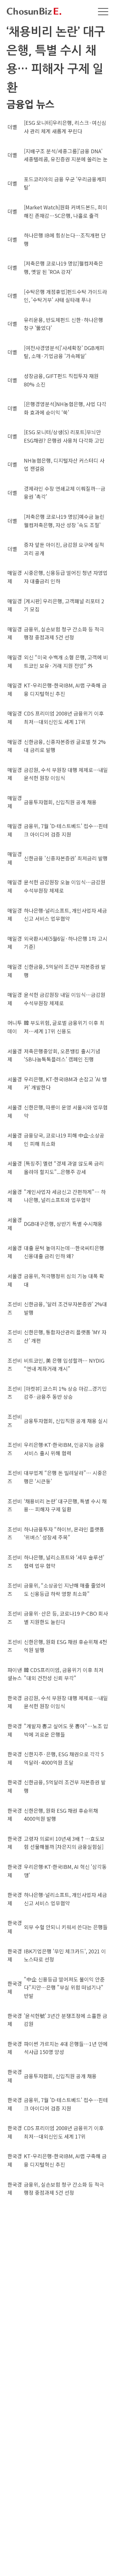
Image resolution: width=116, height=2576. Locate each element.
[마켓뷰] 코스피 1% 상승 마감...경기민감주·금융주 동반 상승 (65, 1393)
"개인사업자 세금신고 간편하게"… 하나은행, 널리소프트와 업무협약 (65, 1196)
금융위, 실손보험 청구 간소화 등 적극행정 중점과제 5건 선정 (64, 633)
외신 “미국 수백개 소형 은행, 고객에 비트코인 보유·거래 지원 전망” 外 (66, 661)
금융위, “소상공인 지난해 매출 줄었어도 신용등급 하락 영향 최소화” (65, 1589)
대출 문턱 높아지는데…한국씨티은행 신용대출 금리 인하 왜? (64, 1252)
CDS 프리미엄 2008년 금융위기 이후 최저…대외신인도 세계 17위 (64, 717)
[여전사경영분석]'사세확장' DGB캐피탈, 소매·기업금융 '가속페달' (64, 352)
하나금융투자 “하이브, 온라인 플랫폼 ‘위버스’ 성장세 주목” (64, 1533)
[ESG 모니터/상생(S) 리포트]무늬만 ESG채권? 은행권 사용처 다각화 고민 (64, 436)
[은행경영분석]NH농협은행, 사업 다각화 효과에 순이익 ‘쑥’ (65, 408)
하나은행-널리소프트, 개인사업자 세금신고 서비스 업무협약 (65, 915)
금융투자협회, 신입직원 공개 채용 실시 (66, 1421)
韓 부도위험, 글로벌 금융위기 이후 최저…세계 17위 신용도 (64, 1027)
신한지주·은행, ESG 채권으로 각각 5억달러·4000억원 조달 (64, 1758)
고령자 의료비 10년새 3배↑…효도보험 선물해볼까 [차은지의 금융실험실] (64, 1843)
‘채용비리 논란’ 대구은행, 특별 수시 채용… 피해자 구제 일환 (65, 1505)
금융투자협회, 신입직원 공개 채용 (60, 802)
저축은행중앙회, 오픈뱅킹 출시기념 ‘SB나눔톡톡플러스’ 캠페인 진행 (62, 1055)
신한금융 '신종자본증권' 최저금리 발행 (66, 858)
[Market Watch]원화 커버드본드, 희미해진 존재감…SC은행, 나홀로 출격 (66, 211)
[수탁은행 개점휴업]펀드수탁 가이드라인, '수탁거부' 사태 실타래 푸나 (65, 296)
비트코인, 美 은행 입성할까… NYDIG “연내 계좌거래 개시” (64, 1365)
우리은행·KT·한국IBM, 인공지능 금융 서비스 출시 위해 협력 (64, 1449)
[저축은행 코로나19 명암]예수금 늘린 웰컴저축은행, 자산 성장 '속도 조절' (64, 521)
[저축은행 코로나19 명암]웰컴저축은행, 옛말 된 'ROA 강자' (63, 267)
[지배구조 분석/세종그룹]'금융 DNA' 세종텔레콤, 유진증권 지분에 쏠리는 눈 (66, 155)
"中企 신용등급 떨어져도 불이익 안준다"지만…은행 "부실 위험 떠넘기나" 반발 (64, 1987)
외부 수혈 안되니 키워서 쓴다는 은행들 (66, 1927)
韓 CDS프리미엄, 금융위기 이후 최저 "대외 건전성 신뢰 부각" (64, 1674)
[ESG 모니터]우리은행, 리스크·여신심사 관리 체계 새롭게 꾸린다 (65, 127)
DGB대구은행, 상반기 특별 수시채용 (63, 1224)
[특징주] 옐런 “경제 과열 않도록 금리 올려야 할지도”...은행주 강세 (64, 1168)
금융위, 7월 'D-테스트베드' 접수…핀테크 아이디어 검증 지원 (66, 830)
